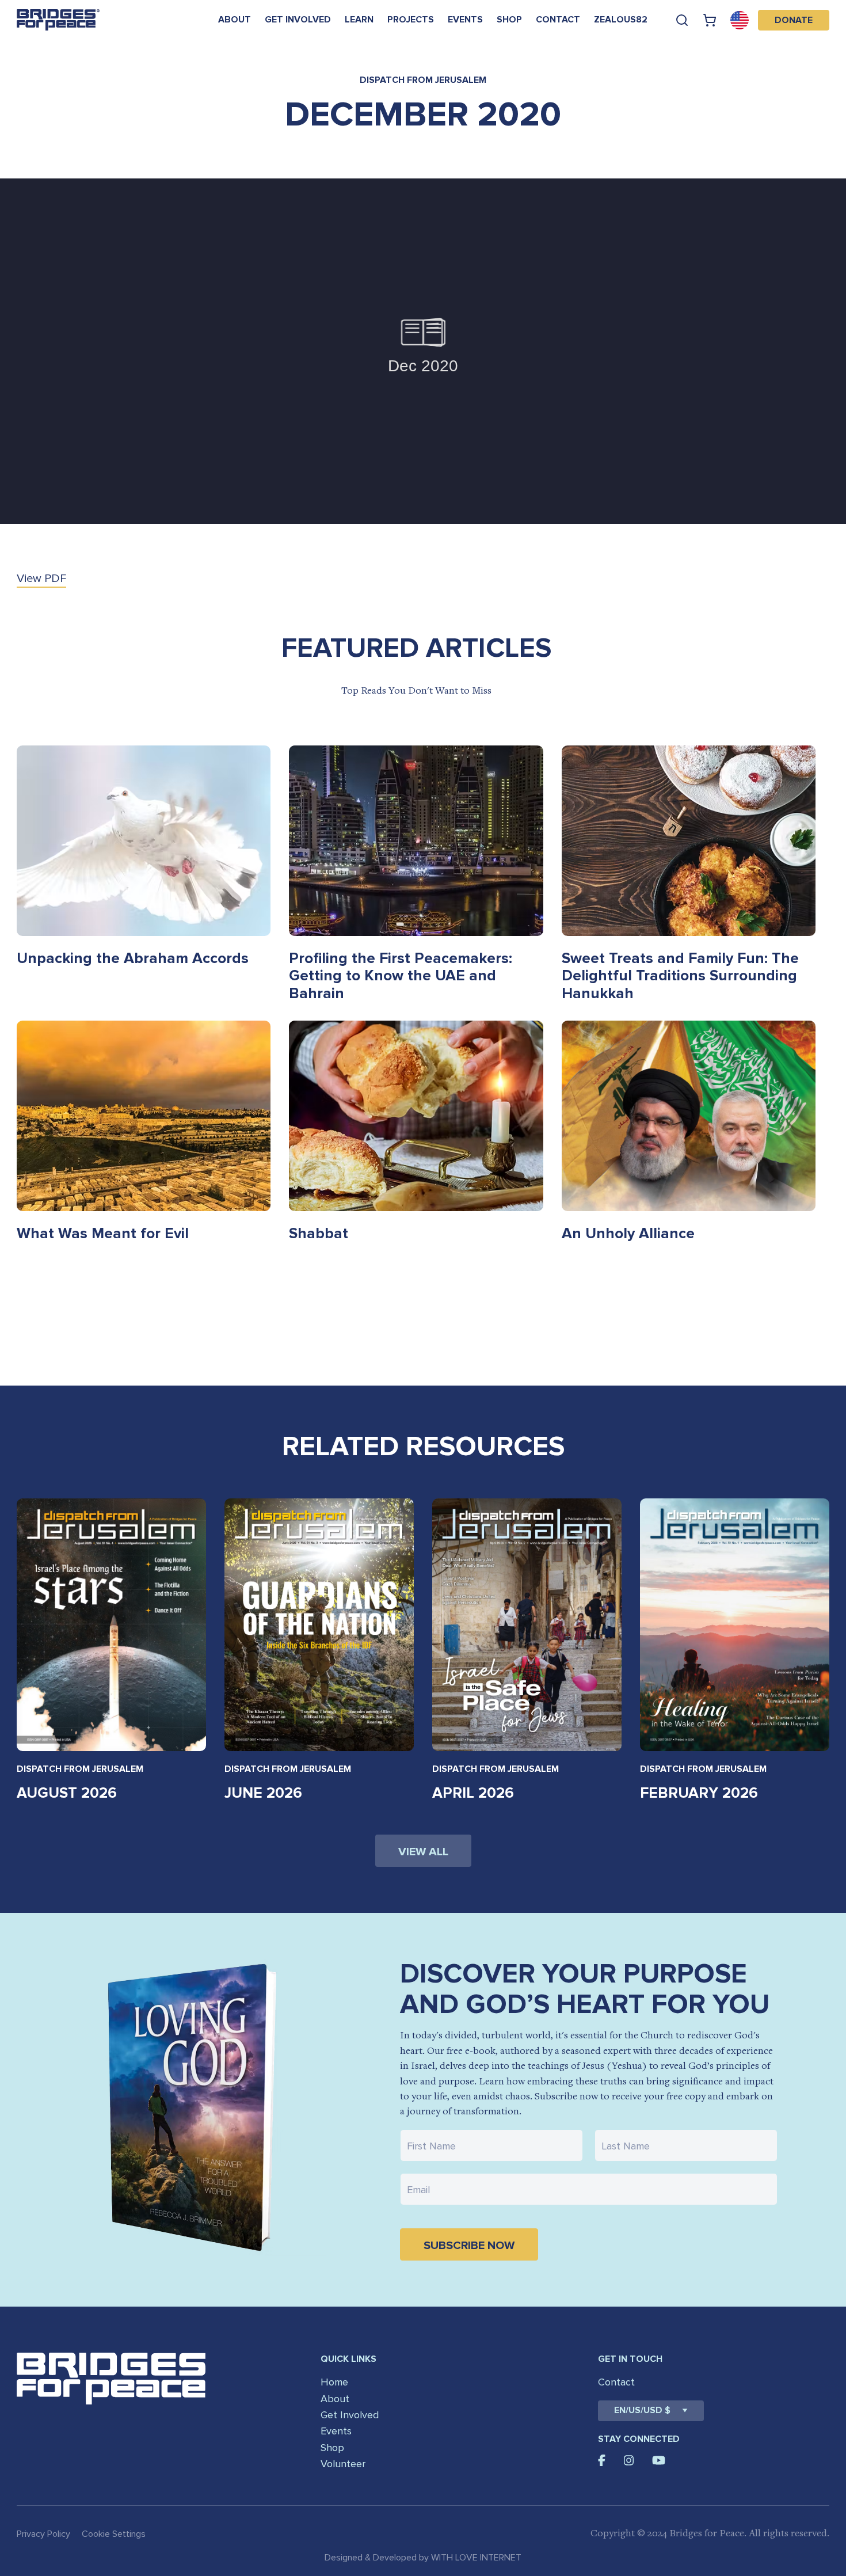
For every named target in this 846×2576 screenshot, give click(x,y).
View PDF (41, 579)
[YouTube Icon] (659, 2460)
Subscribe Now (469, 2246)
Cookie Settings (114, 2534)
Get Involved (298, 20)
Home (334, 2382)
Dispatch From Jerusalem (80, 1769)
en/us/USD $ (642, 2410)
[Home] (58, 20)
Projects (411, 20)
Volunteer (343, 2464)
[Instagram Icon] (629, 2460)
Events (465, 20)
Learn (359, 20)
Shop (509, 20)
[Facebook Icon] (602, 2460)
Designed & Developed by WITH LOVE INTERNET (423, 2558)
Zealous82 (621, 20)
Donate (794, 20)
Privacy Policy (43, 2534)
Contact (558, 20)
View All (423, 1852)
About (235, 20)
